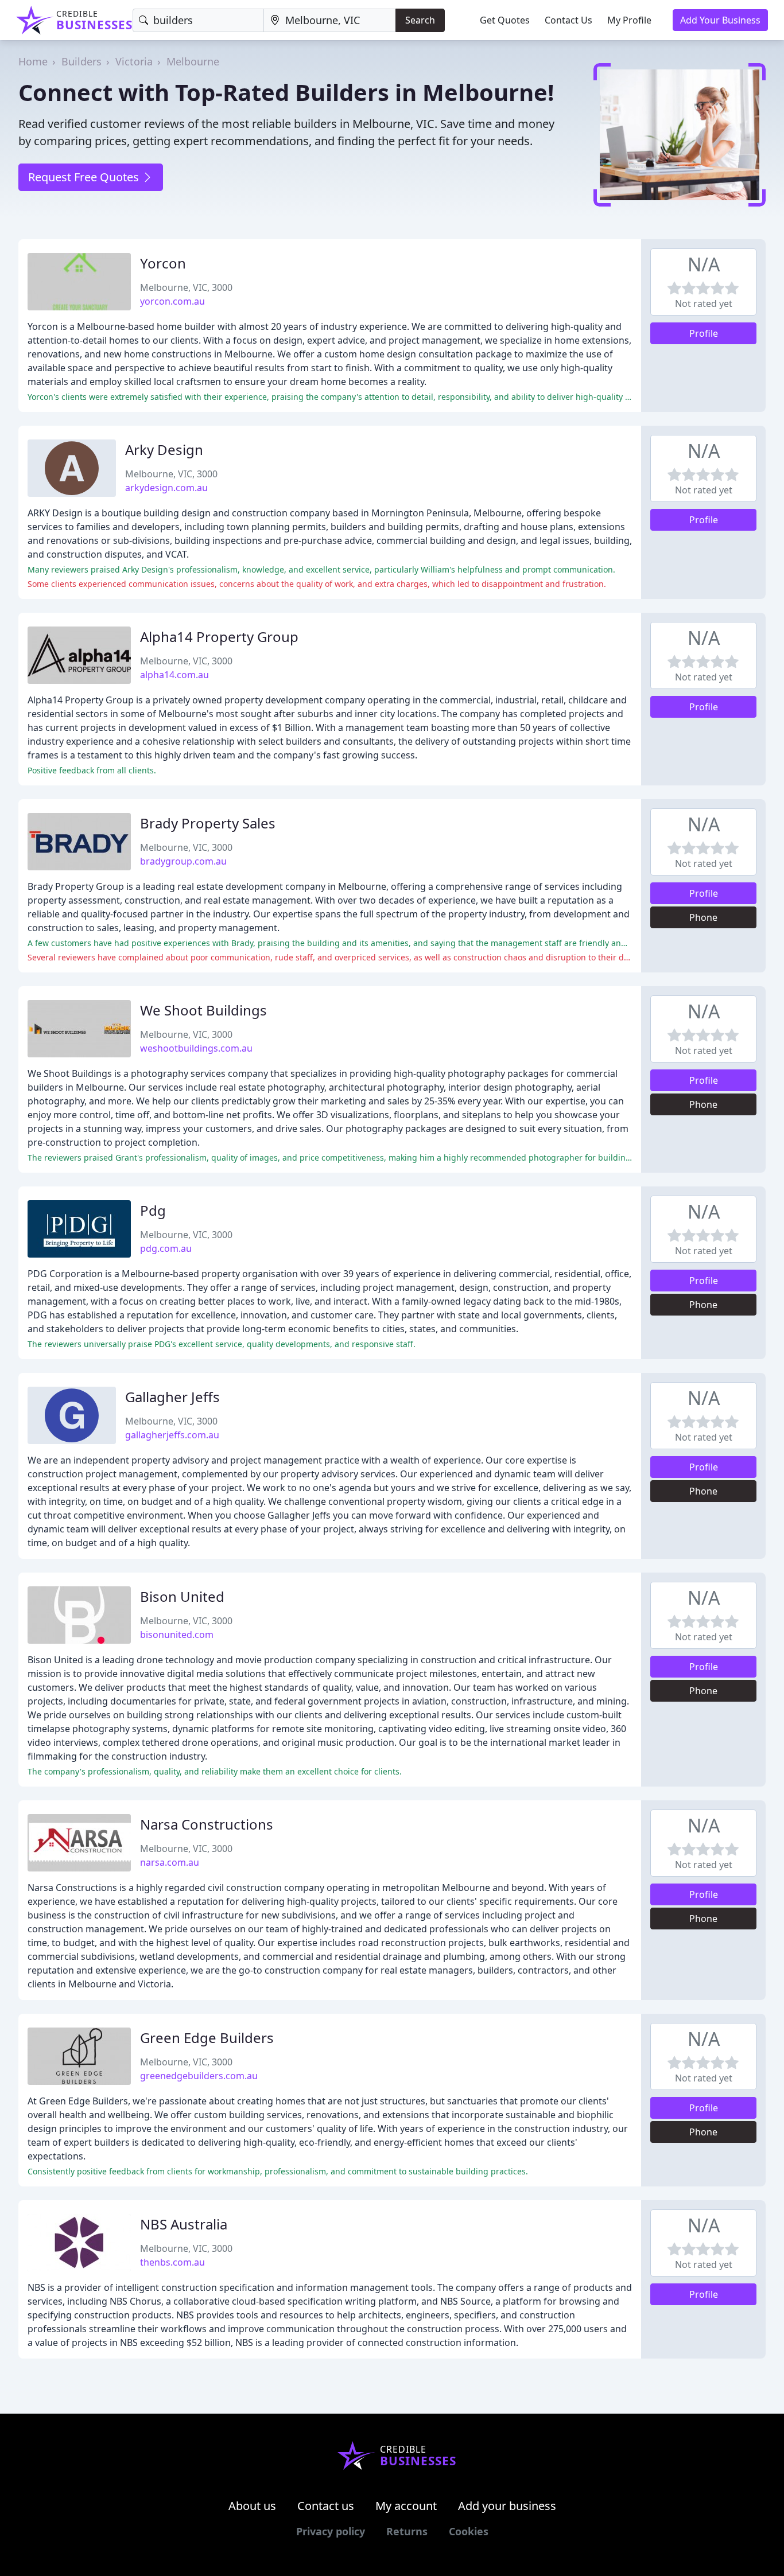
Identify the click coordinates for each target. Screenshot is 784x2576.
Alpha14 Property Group (219, 637)
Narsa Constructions (207, 1824)
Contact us (326, 2506)
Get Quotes (505, 20)
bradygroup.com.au (183, 861)
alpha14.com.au (174, 675)
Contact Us (568, 20)
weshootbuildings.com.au (196, 1048)
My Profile (629, 20)
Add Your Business (720, 20)
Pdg (153, 1210)
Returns (407, 2531)
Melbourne (193, 61)
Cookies (469, 2531)
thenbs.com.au (172, 2262)
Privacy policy (331, 2531)
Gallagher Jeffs (172, 1397)
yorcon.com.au (172, 301)
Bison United (182, 1596)
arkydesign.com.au (166, 488)
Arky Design (164, 450)
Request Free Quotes (85, 177)
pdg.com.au (166, 1248)
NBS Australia (184, 2224)
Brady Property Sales (208, 823)
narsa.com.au (170, 1862)
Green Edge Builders (207, 2038)
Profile (704, 333)
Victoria (134, 61)
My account (406, 2506)
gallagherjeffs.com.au (172, 1435)
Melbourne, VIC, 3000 (186, 287)
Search (420, 20)
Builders (81, 61)
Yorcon (163, 263)
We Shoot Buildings (203, 1010)
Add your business (507, 2506)
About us (252, 2506)
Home (33, 61)
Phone (703, 917)
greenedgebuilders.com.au (199, 2076)
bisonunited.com (177, 1635)
